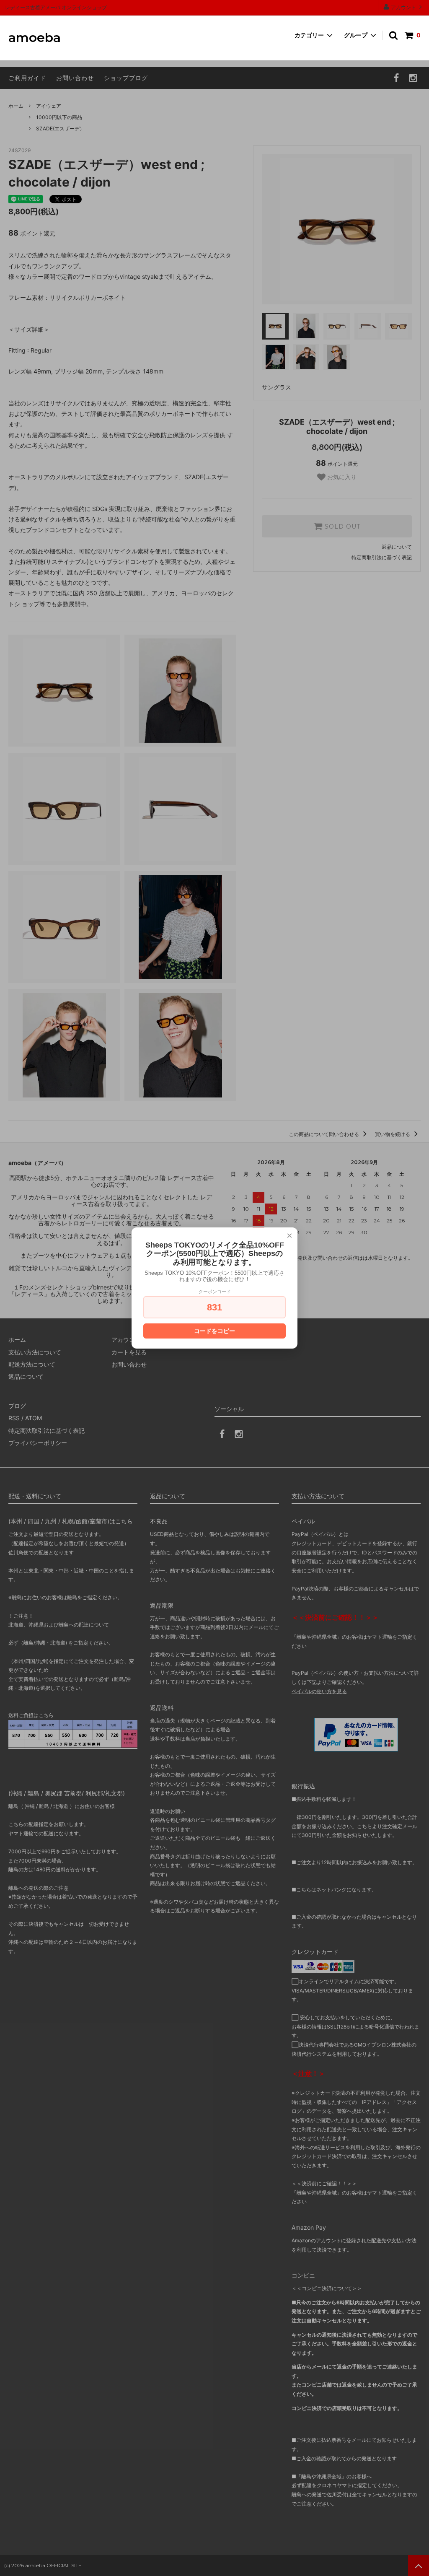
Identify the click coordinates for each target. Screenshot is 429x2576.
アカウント (403, 7)
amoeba (35, 38)
